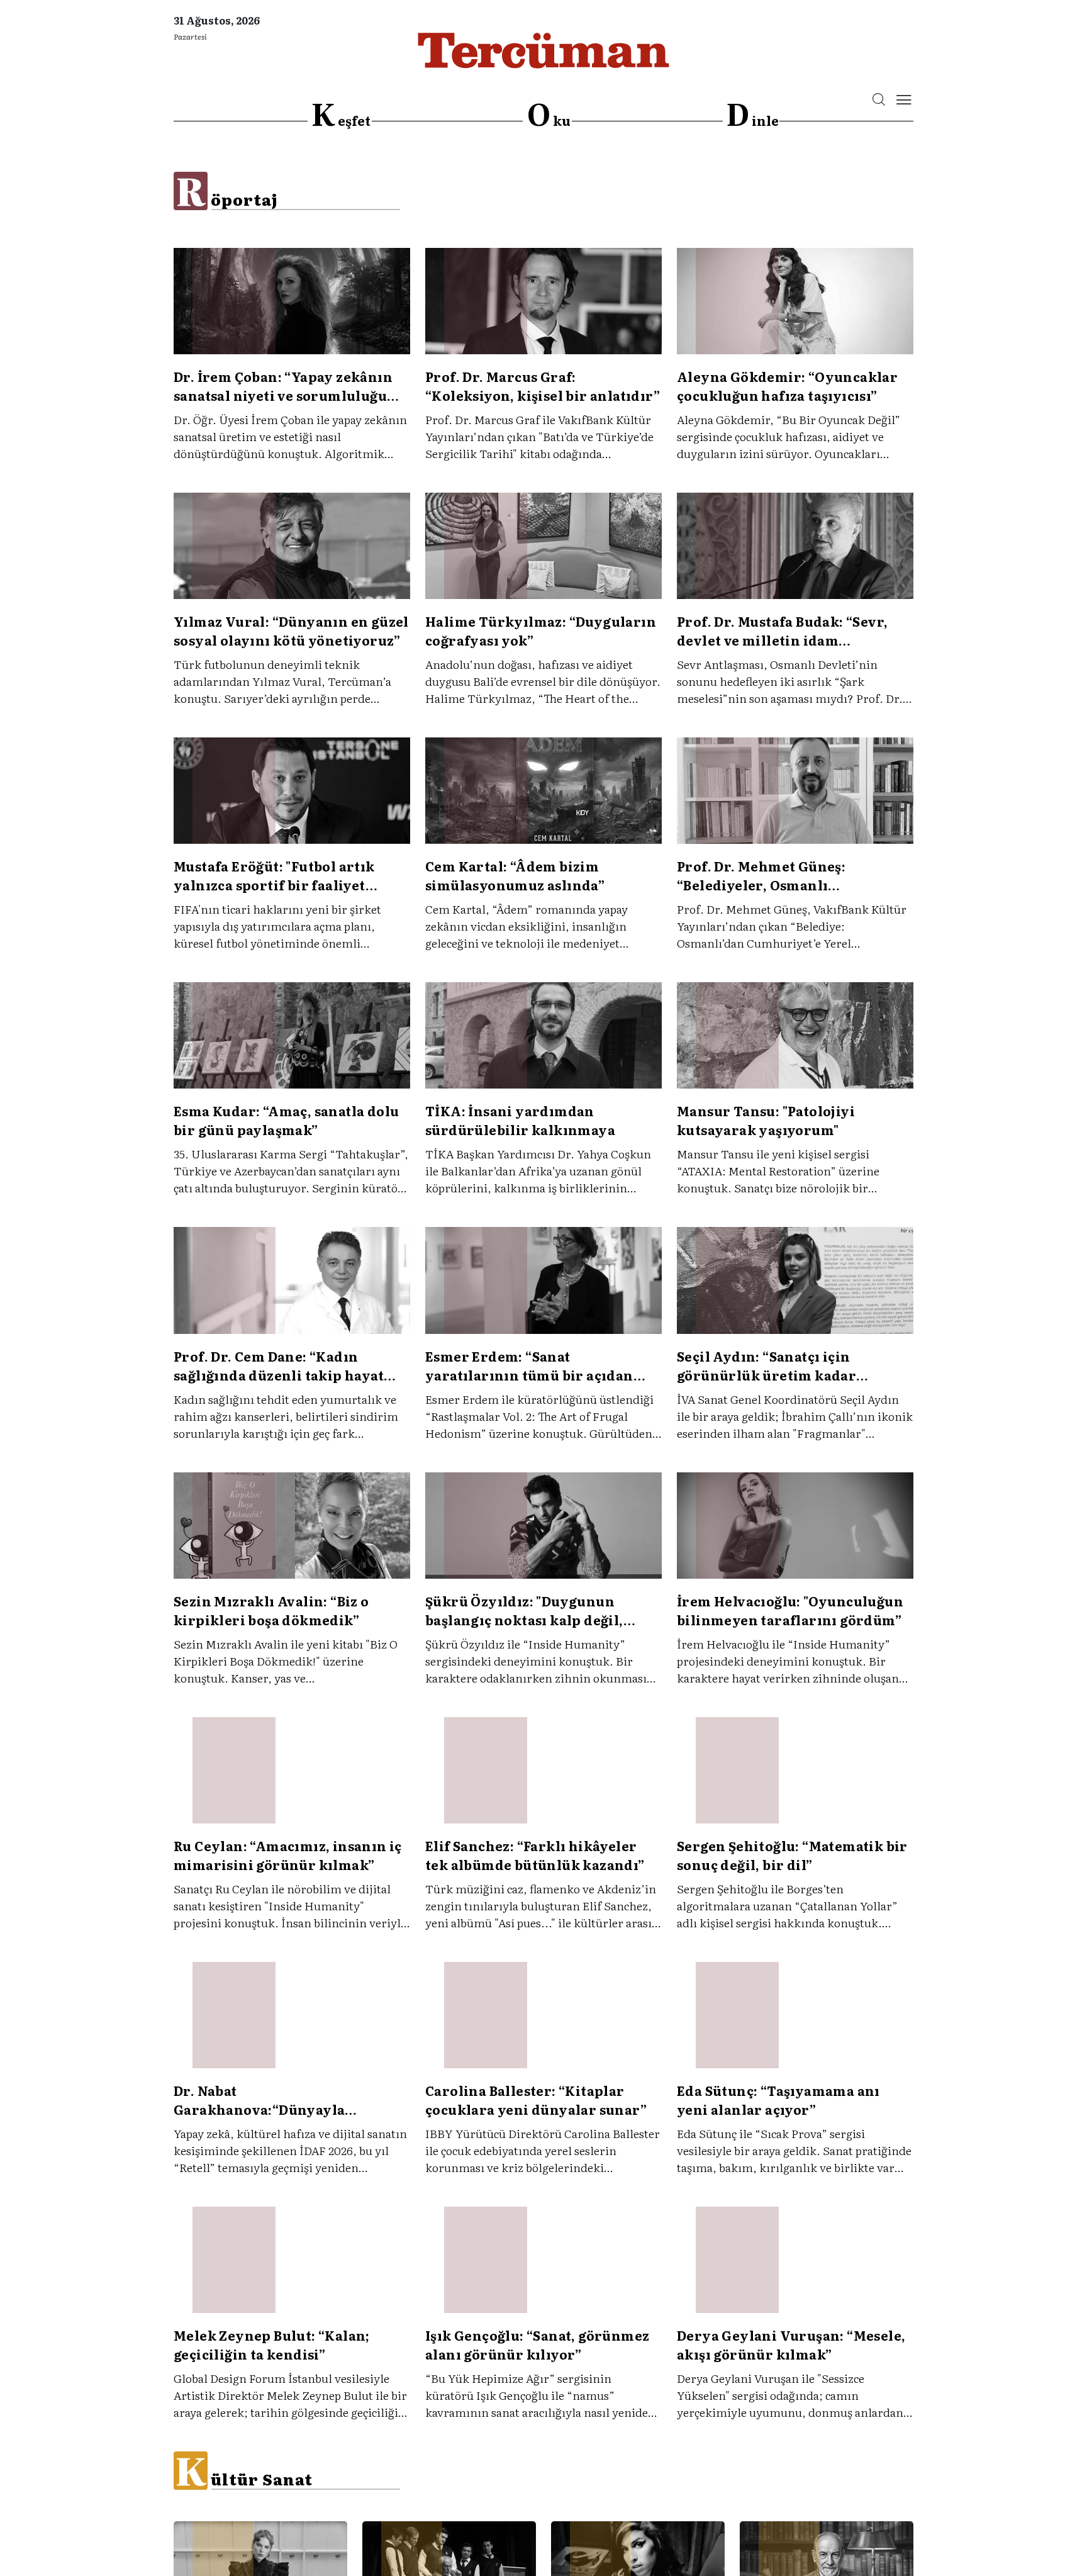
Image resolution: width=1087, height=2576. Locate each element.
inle (752, 115)
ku (549, 115)
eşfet (341, 115)
